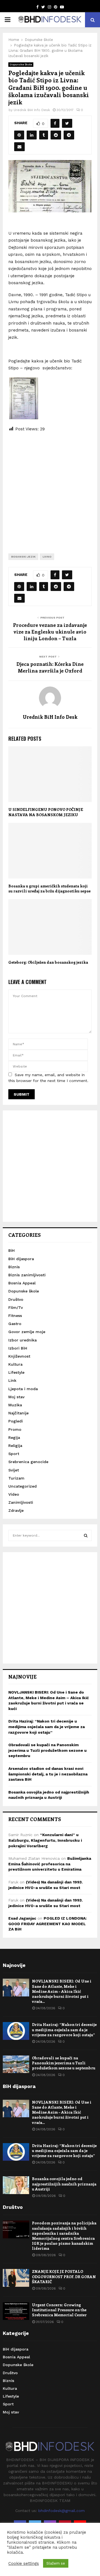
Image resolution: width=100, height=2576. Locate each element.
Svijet (14, 1470)
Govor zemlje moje (27, 1332)
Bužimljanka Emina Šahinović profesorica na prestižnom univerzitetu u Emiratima (50, 1864)
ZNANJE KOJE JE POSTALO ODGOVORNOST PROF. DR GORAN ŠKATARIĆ (64, 2276)
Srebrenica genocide (28, 1462)
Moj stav (16, 1397)
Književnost (19, 1356)
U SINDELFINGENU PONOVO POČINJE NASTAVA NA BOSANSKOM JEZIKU (46, 812)
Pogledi (16, 1421)
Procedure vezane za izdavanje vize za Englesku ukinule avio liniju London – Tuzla (50, 632)
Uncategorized (22, 1486)
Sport (14, 1454)
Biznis (14, 1267)
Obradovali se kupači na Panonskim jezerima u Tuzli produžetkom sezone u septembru (47, 1750)
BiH (12, 1250)
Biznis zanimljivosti (27, 1275)
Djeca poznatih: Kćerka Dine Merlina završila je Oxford (50, 667)
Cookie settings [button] (24, 2563)
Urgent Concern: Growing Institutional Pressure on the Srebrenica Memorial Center (59, 2310)
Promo (15, 1429)
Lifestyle (16, 1372)
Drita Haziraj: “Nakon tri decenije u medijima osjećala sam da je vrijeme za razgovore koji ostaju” (47, 1727)
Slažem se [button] (56, 2563)
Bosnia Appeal (22, 1283)
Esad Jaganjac (22, 1918)
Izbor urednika (22, 1340)
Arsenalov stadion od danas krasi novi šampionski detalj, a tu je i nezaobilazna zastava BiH (48, 1774)
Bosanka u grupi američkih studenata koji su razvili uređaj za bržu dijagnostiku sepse (49, 888)
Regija (14, 1437)
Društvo (16, 1299)
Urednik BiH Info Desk (32, 110)
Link (12, 1380)
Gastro (15, 1324)
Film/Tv (16, 1307)
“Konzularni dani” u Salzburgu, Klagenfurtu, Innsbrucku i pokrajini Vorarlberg (45, 1840)
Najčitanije (18, 1413)
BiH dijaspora (21, 1259)
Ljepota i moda (23, 1389)
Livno (47, 557)
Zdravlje (16, 1510)
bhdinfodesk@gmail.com (62, 2511)
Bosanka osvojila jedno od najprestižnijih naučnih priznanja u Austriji (64, 2184)
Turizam (16, 1478)
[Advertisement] (50, 488)
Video (14, 1494)
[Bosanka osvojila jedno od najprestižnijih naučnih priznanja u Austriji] (16, 2185)
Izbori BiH (18, 1348)
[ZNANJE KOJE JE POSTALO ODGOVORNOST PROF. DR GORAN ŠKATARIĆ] (16, 2278)
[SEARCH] (86, 1535)
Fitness (15, 1316)
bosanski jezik (23, 557)
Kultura (15, 1364)
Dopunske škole (21, 64)
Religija (15, 1446)
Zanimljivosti (21, 1502)
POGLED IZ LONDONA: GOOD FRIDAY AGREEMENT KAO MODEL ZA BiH (47, 1924)
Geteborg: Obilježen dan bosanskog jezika (48, 962)
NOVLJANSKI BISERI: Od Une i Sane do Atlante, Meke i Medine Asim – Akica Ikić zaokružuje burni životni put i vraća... (62, 1991)
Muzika (15, 1405)
